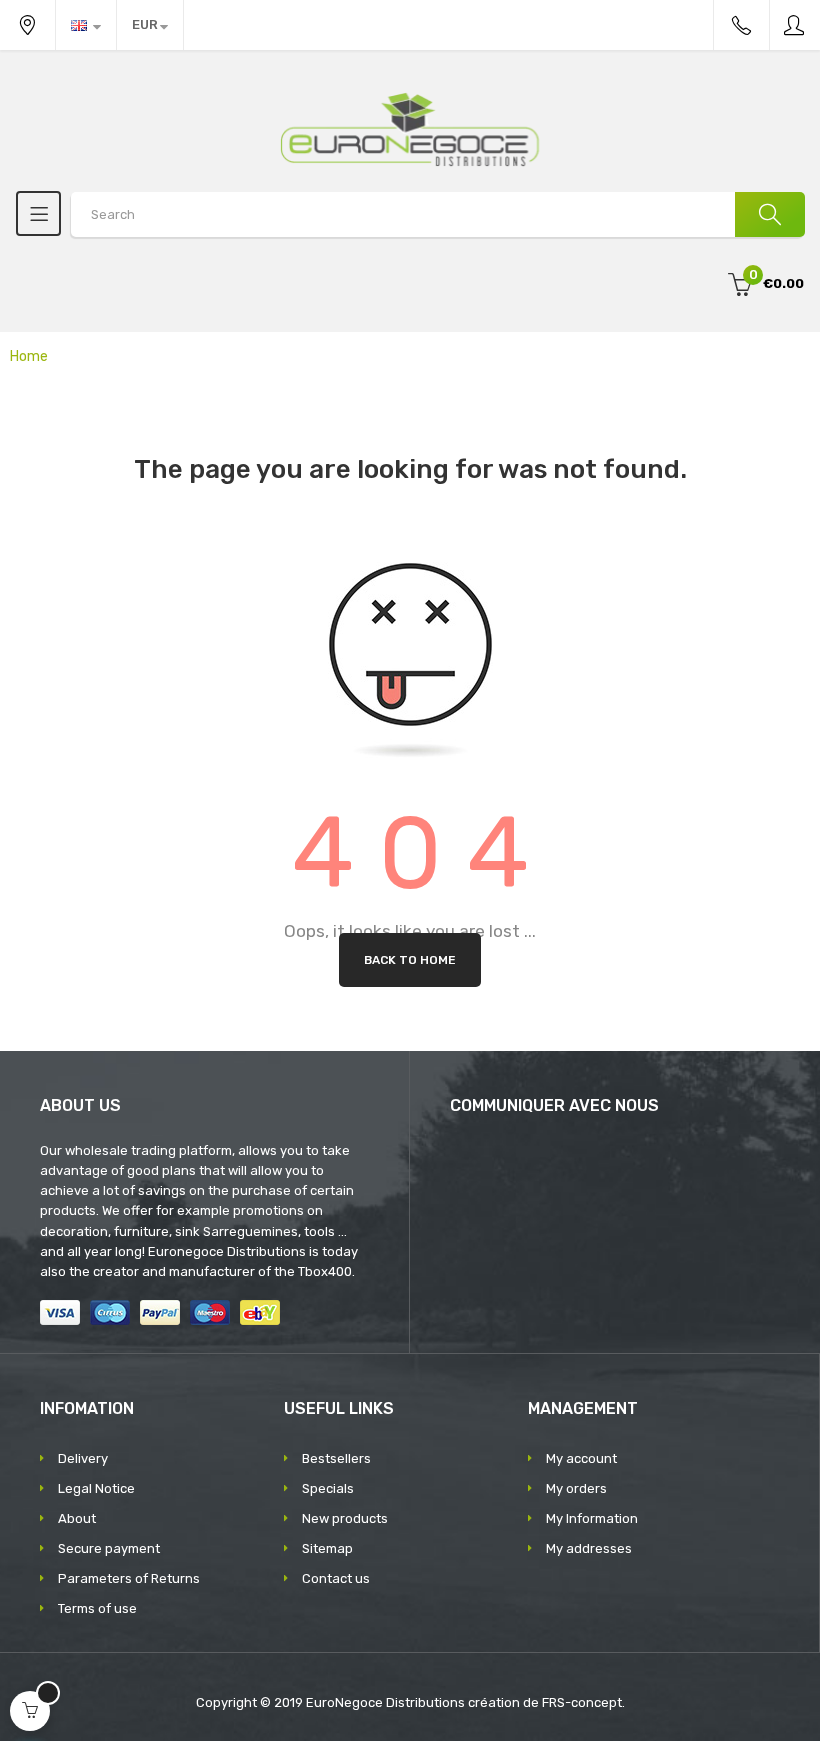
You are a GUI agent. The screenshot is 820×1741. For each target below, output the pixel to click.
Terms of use (97, 1608)
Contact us (336, 1578)
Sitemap (327, 1548)
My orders (576, 1488)
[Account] (795, 25)
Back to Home (410, 960)
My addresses (589, 1548)
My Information (592, 1518)
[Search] (770, 214)
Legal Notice (96, 1488)
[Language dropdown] (86, 25)
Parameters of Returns (129, 1578)
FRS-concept (582, 1702)
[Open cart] (30, 1711)
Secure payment (109, 1548)
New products (345, 1518)
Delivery (83, 1458)
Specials (328, 1488)
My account (581, 1458)
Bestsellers (336, 1458)
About (77, 1518)
